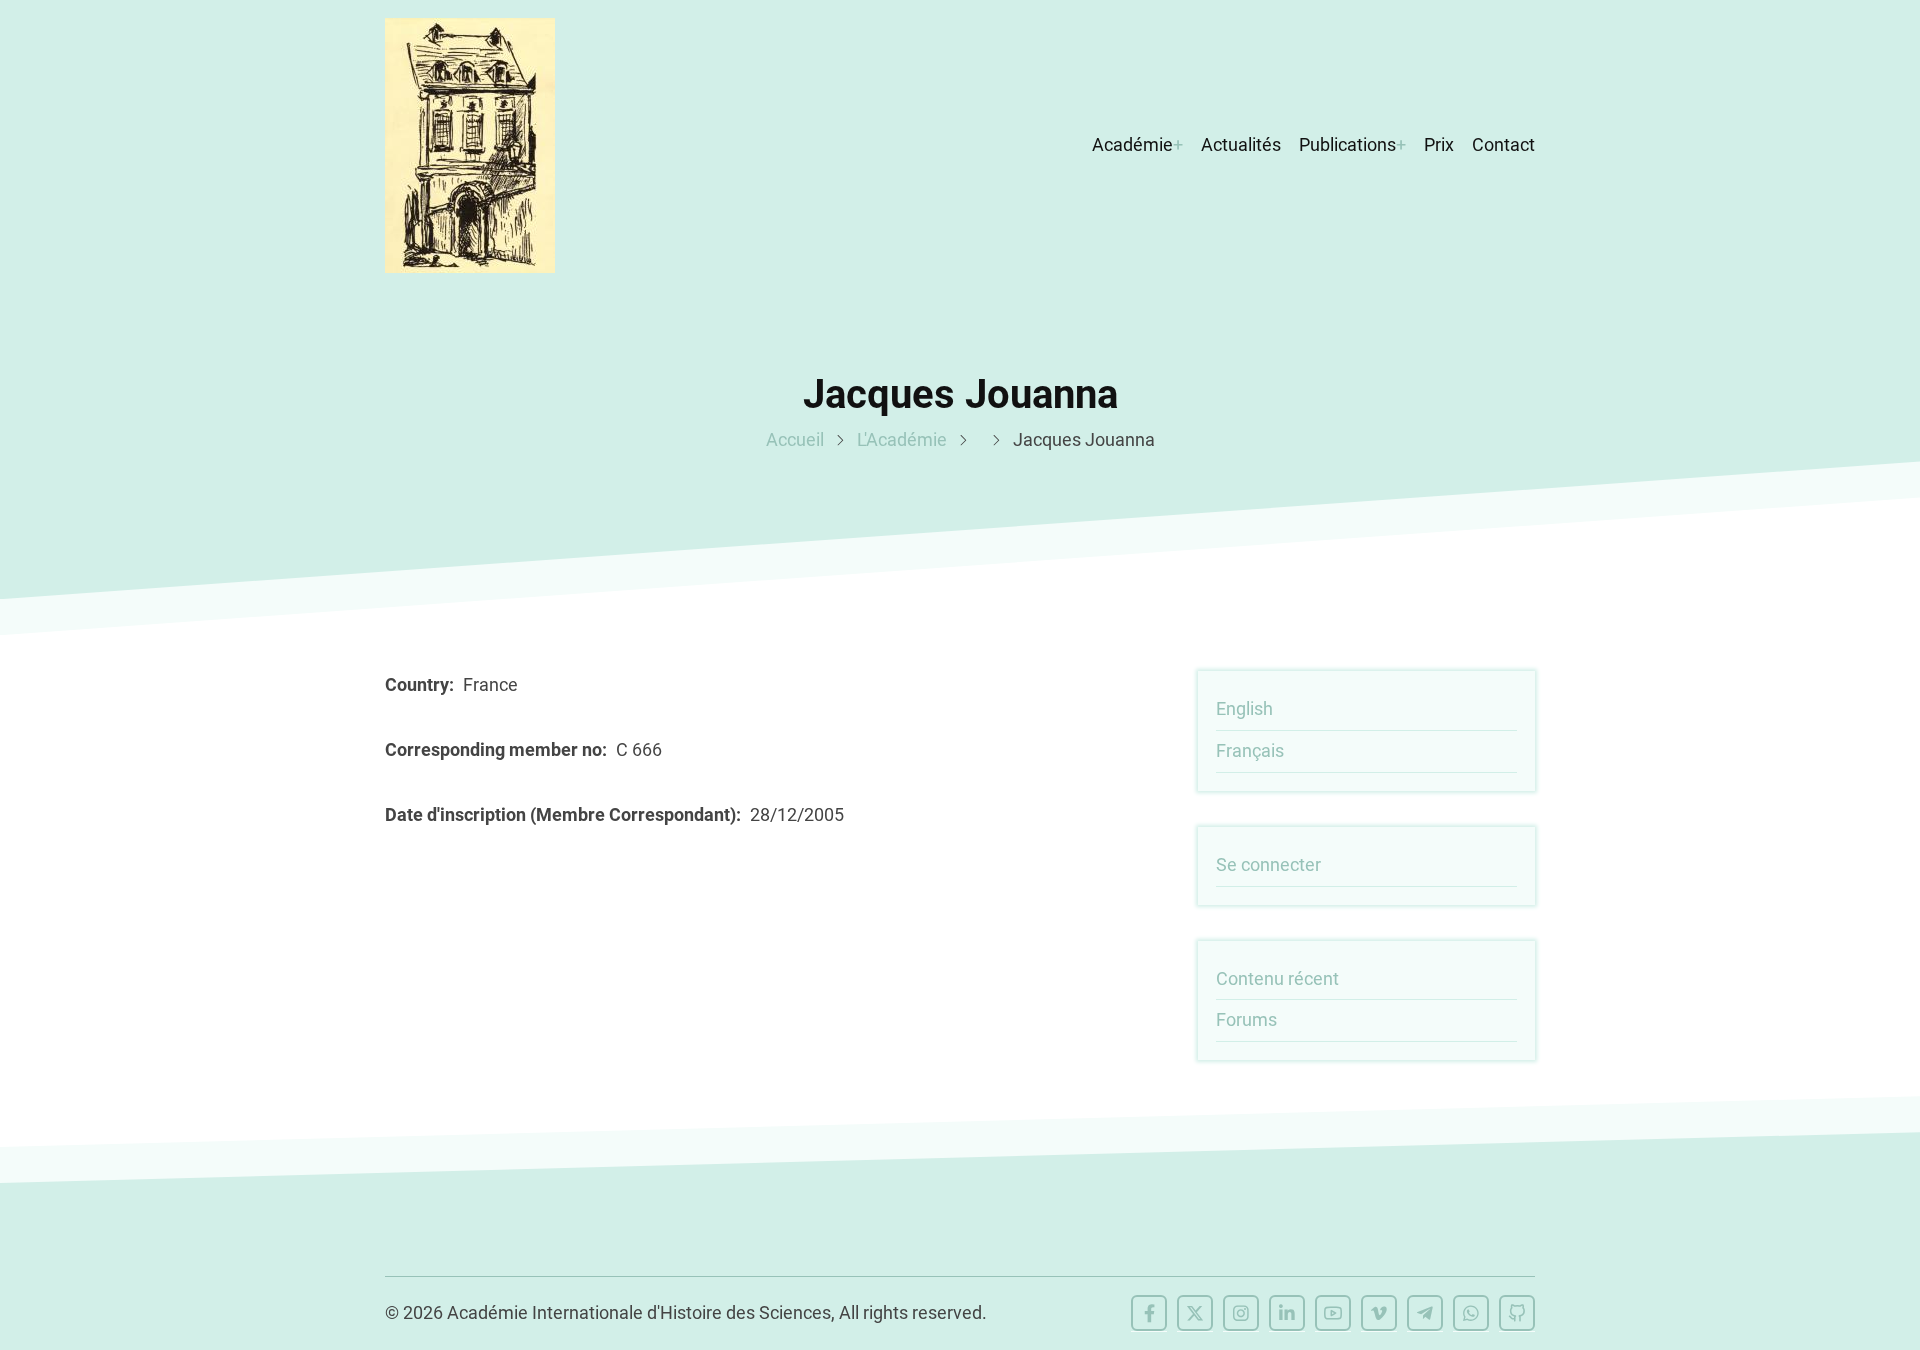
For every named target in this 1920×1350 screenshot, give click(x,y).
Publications (1347, 144)
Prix (1439, 144)
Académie (1132, 144)
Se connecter (1268, 864)
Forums (1246, 1019)
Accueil (795, 439)
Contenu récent (1277, 978)
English (1244, 708)
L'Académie (902, 439)
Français (1250, 750)
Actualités (1241, 144)
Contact (1503, 144)
